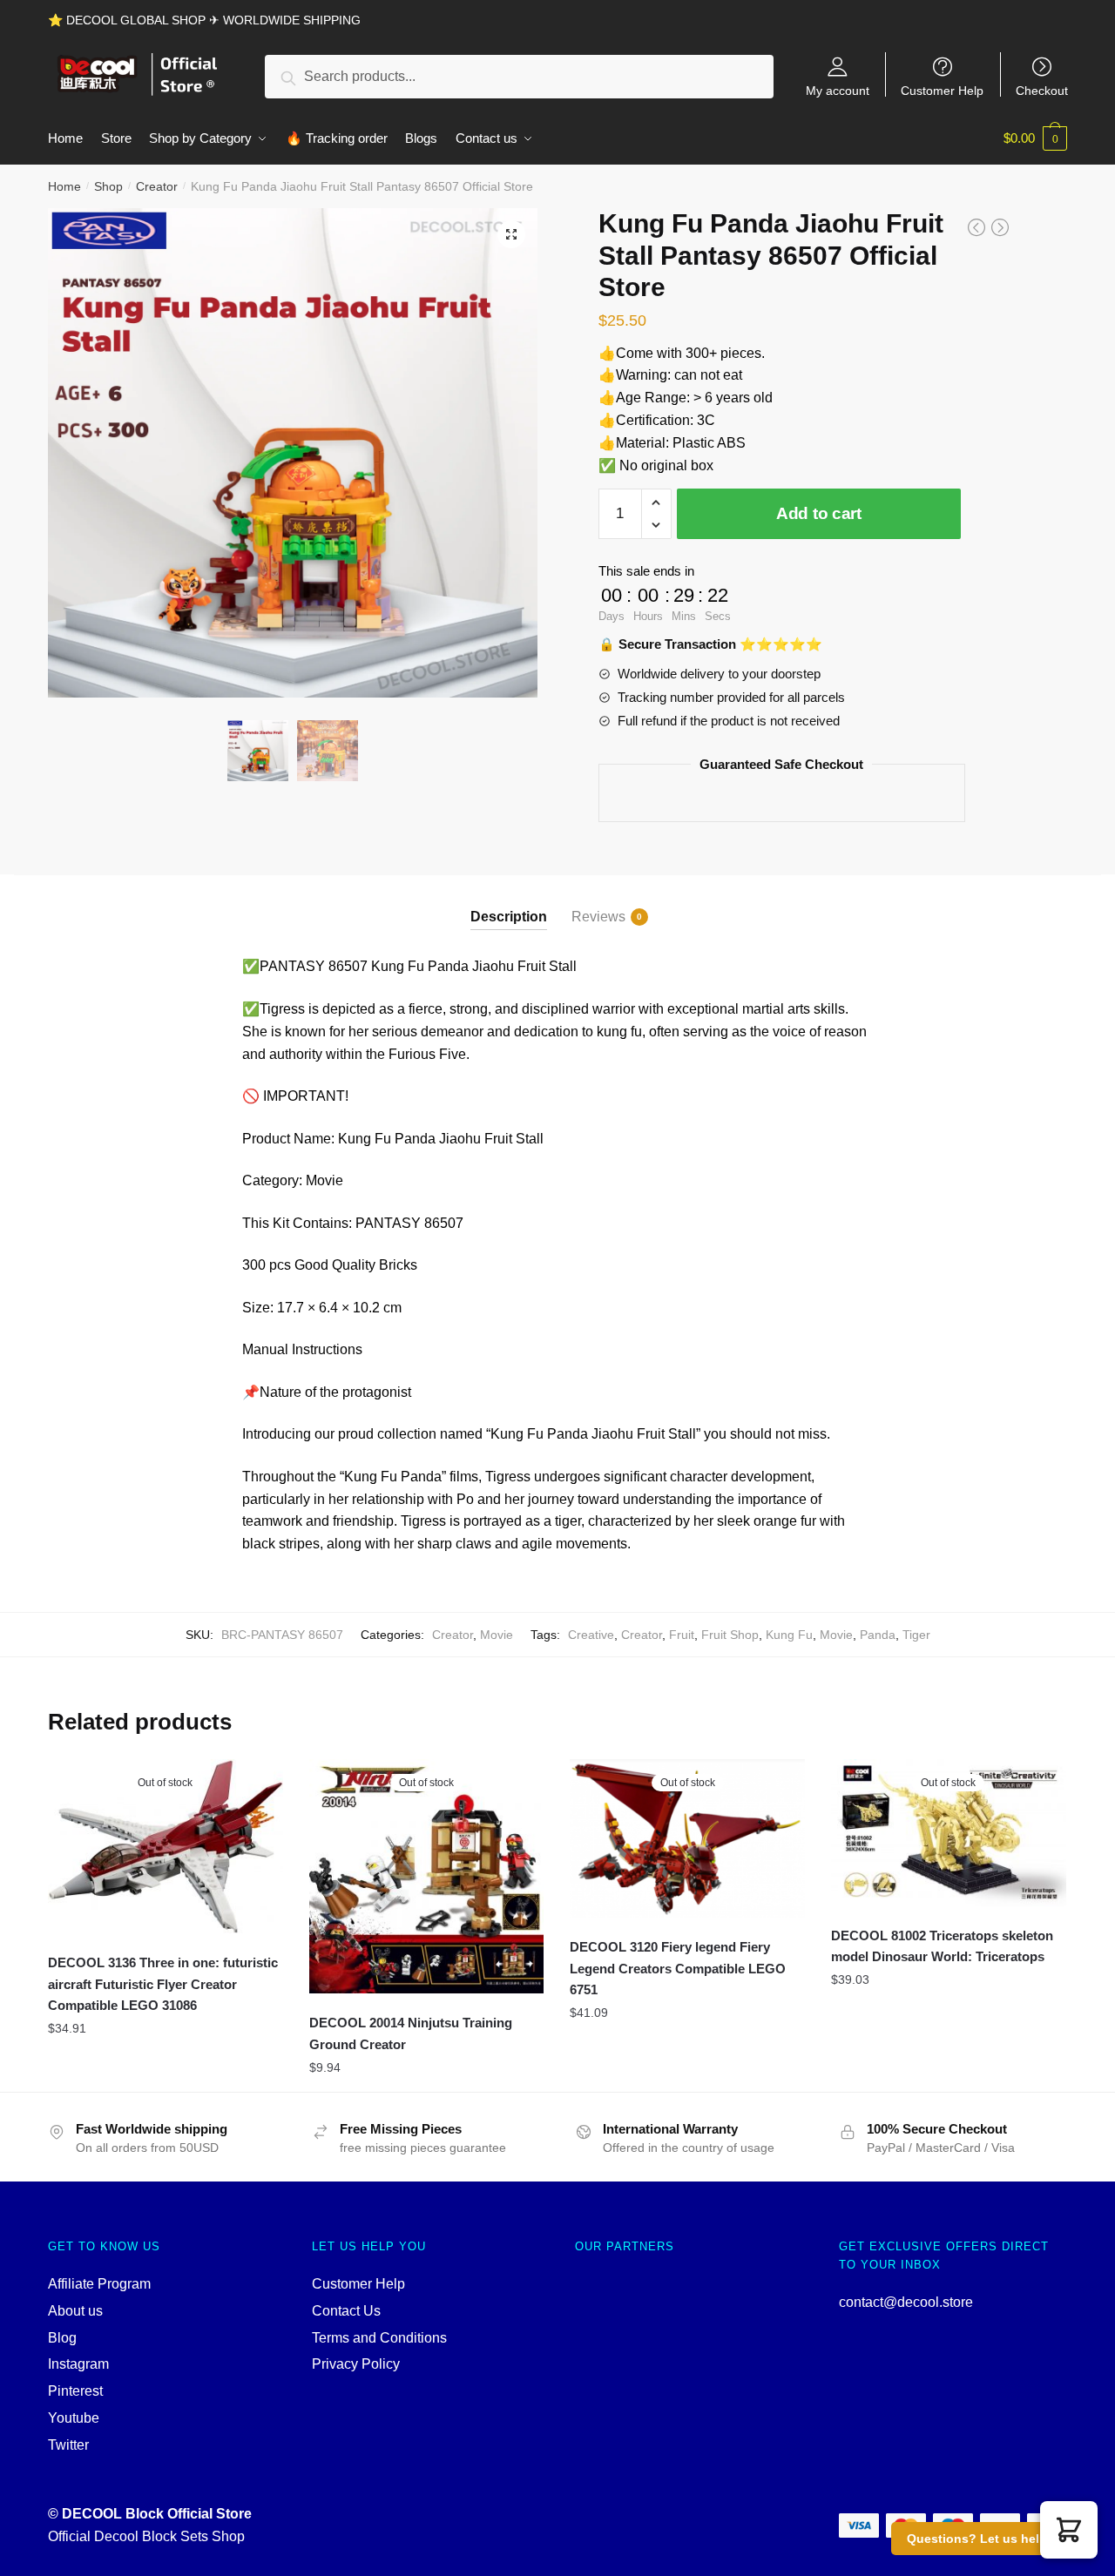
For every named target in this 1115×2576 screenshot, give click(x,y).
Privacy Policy (356, 2364)
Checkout (1042, 90)
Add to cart (819, 513)
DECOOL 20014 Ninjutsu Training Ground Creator (411, 2033)
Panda (878, 1635)
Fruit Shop (730, 1635)
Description (509, 917)
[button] (1069, 2530)
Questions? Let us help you (990, 2539)
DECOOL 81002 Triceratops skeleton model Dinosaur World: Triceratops (942, 1946)
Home (64, 186)
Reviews (598, 917)
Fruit (682, 1635)
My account (838, 90)
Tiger (916, 1635)
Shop (108, 186)
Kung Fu (789, 1635)
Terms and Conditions (379, 2338)
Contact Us (346, 2311)
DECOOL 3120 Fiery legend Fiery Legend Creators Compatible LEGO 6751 (678, 1968)
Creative (591, 1635)
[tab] (509, 903)
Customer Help (942, 90)
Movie (497, 1635)
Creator (157, 186)
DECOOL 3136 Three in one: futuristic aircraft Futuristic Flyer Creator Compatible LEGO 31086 (163, 1984)
